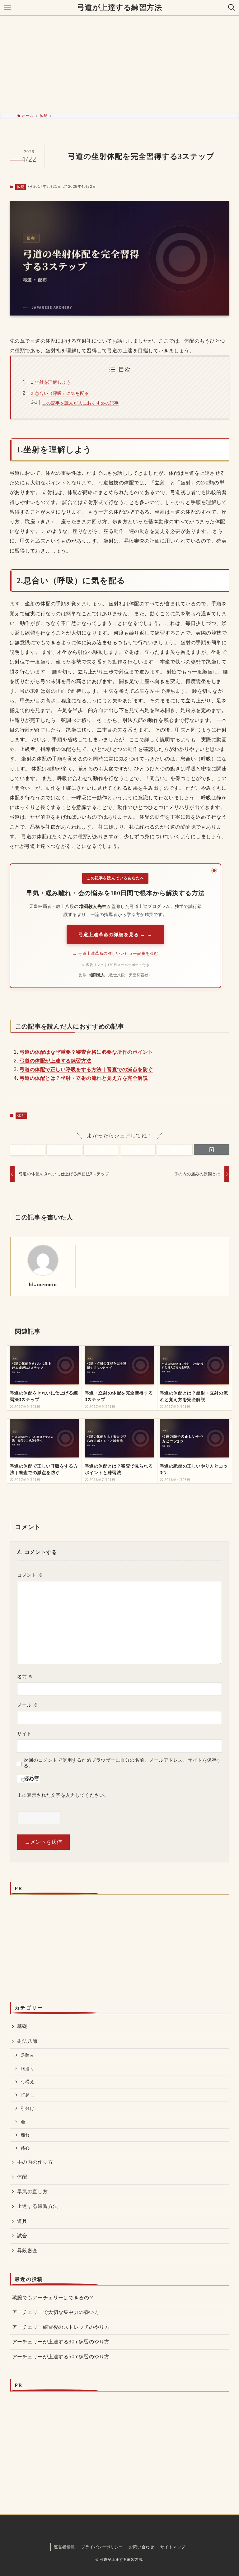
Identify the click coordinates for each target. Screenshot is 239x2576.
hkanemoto (43, 1284)
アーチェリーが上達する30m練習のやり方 (61, 2342)
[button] (27, 1150)
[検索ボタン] (232, 7)
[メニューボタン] (7, 7)
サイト (24, 1734)
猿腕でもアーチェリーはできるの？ (53, 2298)
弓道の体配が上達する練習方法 (56, 1061)
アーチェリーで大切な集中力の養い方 (56, 2312)
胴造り (28, 2069)
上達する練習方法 (38, 2206)
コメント (30, 1575)
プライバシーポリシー (102, 2547)
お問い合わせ (141, 2547)
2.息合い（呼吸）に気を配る (60, 393)
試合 (22, 2236)
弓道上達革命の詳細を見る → (112, 934)
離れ (25, 2135)
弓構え (28, 2082)
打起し (28, 2095)
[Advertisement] (119, 64)
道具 (22, 2221)
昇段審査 (27, 2251)
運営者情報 (64, 2547)
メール (27, 1705)
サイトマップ (173, 2547)
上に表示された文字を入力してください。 (63, 1795)
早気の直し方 (33, 2192)
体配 (20, 187)
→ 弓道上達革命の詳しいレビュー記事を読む (115, 953)
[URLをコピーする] (212, 1149)
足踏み (28, 2055)
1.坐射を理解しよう (51, 382)
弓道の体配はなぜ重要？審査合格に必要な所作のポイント (86, 1052)
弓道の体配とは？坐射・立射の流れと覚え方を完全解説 (84, 1078)
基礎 (22, 2026)
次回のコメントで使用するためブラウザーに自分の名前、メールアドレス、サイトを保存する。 (122, 1763)
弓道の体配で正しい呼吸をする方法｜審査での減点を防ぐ (86, 1069)
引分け (28, 2108)
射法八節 (27, 2041)
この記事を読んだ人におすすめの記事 (80, 403)
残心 (25, 2148)
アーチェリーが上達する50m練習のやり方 (61, 2357)
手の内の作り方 (35, 2162)
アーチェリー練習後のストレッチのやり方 (61, 2327)
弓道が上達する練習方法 (119, 7)
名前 (25, 1677)
